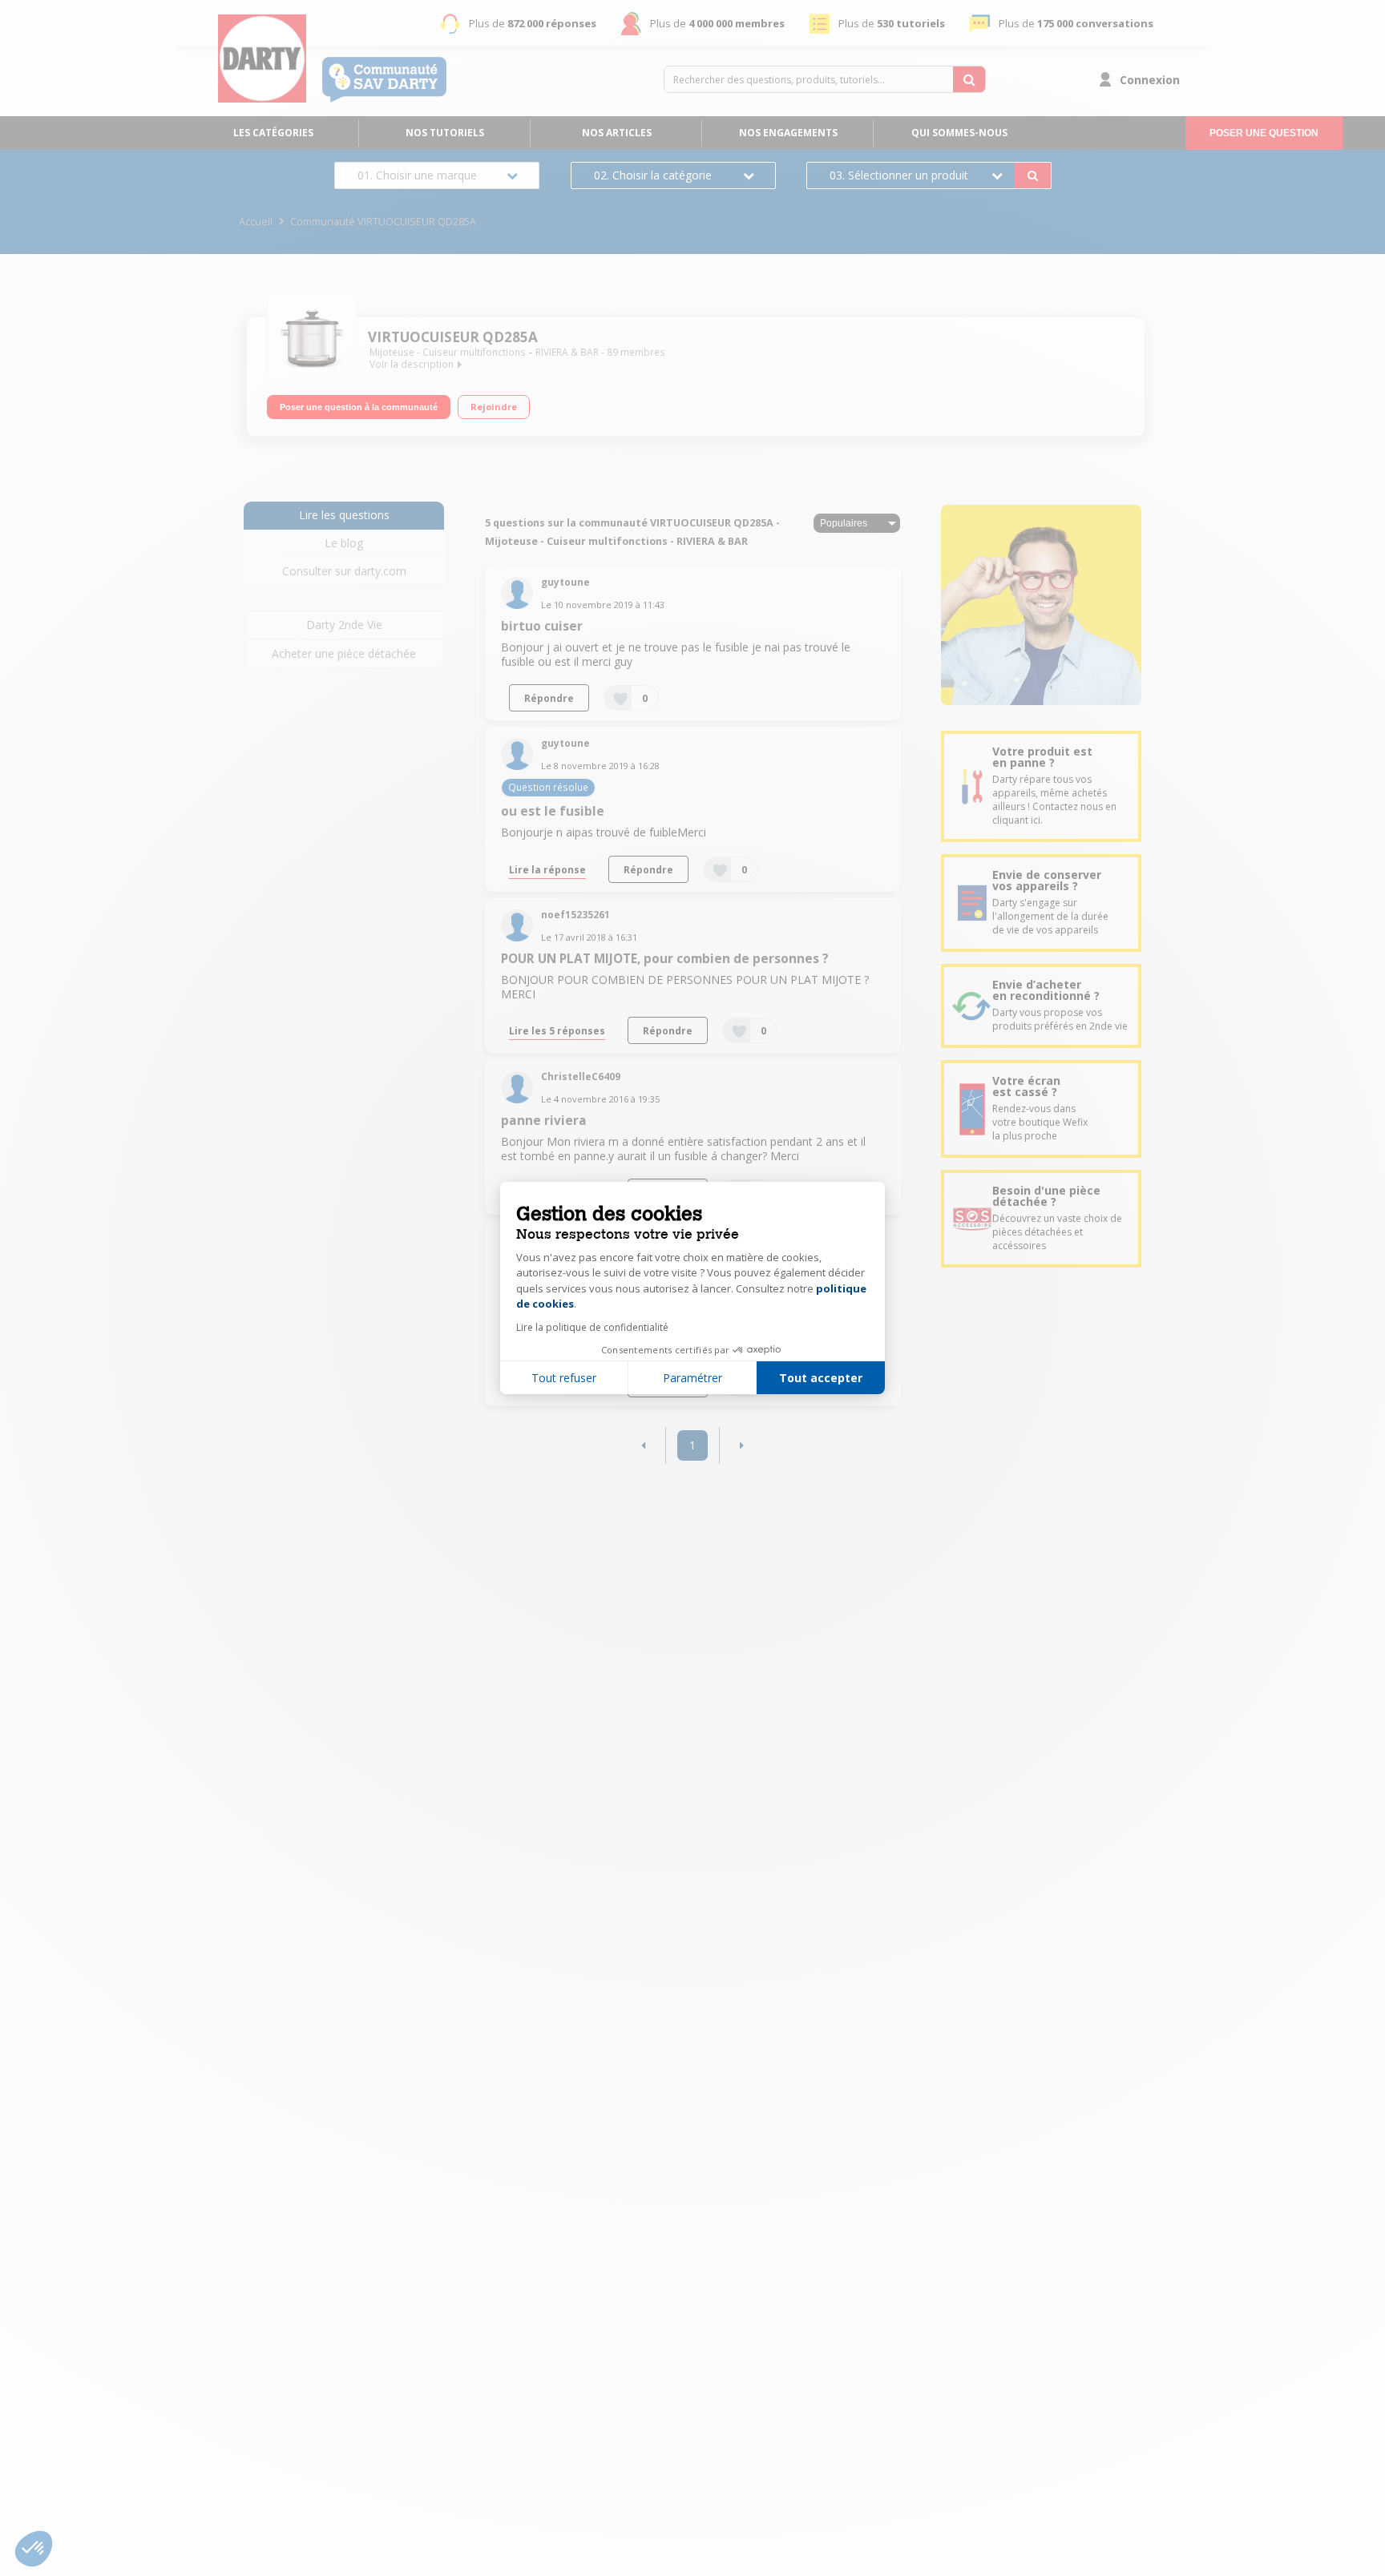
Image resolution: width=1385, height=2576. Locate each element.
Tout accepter (821, 1378)
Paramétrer (692, 1378)
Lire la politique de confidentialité (592, 1327)
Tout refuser (564, 1378)
